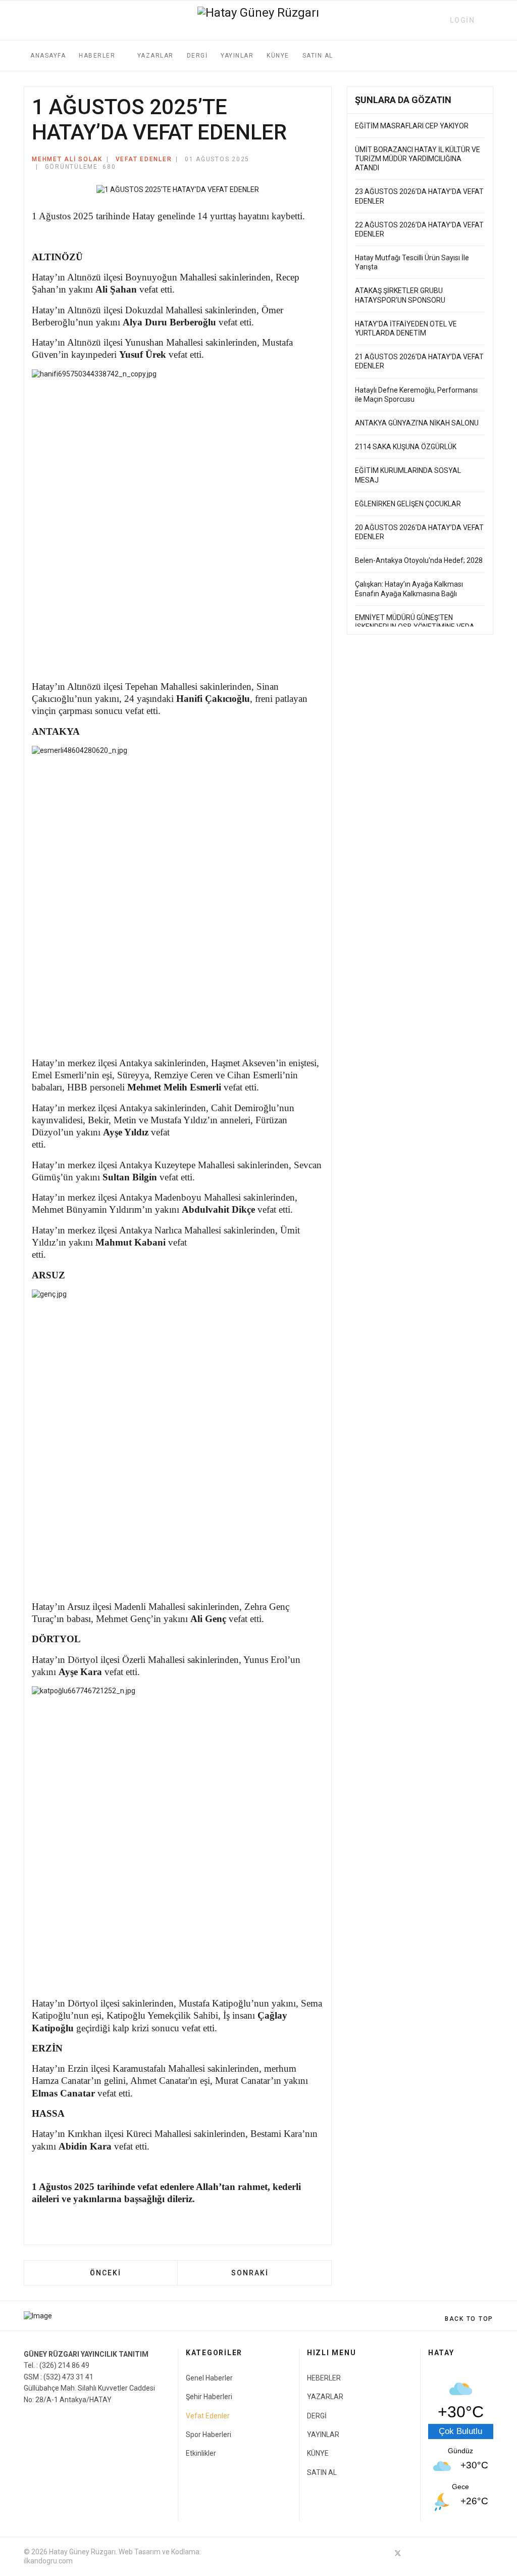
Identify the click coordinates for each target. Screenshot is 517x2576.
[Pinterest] (416, 2553)
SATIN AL (318, 56)
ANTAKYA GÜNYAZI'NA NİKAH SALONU (417, 423)
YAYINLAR (237, 56)
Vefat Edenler (144, 159)
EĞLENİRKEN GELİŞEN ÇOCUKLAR (408, 504)
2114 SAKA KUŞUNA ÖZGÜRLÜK (406, 447)
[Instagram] (452, 2553)
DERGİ (197, 56)
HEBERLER (324, 2378)
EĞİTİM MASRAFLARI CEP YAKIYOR (412, 126)
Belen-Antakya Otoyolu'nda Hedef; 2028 (419, 560)
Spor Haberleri (209, 2435)
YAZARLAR (156, 56)
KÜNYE (278, 56)
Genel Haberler (209, 2378)
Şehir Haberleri (209, 2397)
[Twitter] (398, 2553)
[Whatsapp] (471, 2553)
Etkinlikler (201, 2453)
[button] (458, 20)
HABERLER (97, 56)
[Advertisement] (420, 723)
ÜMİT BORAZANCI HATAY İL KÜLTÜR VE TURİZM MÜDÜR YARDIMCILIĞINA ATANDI (418, 159)
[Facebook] (380, 2553)
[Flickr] (489, 2553)
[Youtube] (434, 2553)
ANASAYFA (48, 56)
